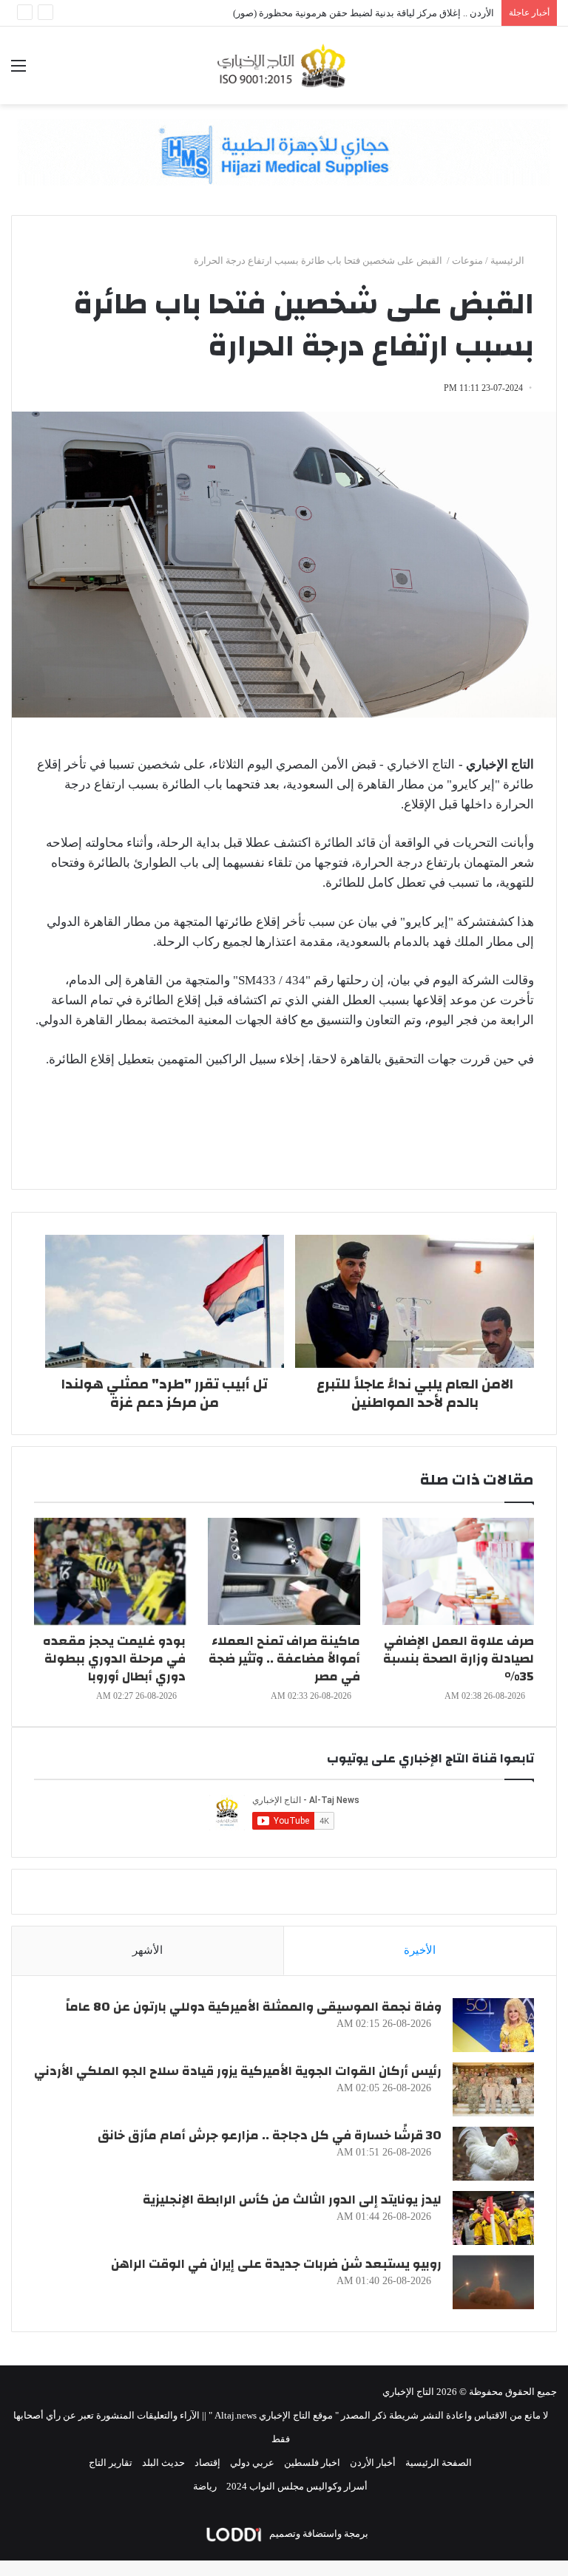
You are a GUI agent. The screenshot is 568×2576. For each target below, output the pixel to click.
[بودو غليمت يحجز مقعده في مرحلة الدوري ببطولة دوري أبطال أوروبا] (110, 1571)
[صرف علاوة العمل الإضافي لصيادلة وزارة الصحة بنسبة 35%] (458, 1571)
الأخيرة (420, 1950)
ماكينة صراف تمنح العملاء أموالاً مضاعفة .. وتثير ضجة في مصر (284, 1659)
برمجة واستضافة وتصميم (318, 2534)
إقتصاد (207, 2463)
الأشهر (148, 1950)
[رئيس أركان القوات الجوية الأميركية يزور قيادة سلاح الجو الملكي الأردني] (493, 2089)
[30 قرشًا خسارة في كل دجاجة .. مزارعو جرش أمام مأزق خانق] (493, 2154)
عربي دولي (252, 2463)
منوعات (467, 260)
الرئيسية (508, 260)
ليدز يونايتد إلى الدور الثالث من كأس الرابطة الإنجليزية (292, 2200)
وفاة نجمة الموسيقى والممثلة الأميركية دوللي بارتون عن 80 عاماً (254, 2007)
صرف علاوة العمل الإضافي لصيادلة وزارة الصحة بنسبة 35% (459, 1659)
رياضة (205, 2486)
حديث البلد (163, 2463)
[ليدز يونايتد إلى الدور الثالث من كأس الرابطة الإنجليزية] (493, 2218)
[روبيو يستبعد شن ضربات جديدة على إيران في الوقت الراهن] (493, 2282)
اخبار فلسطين (312, 2463)
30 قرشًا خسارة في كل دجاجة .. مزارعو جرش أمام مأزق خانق (270, 2135)
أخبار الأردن (373, 2463)
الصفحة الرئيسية (439, 2463)
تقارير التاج (111, 2463)
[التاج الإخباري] (284, 65)
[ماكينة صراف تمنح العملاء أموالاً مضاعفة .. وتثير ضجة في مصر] (284, 1571)
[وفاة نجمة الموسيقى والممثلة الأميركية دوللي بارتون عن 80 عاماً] (493, 2025)
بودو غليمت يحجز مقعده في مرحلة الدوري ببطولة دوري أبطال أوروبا (114, 1659)
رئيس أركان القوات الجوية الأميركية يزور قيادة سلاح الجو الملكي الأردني (238, 2071)
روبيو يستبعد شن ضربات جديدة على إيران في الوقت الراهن (276, 2264)
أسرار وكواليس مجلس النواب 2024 (297, 2486)
